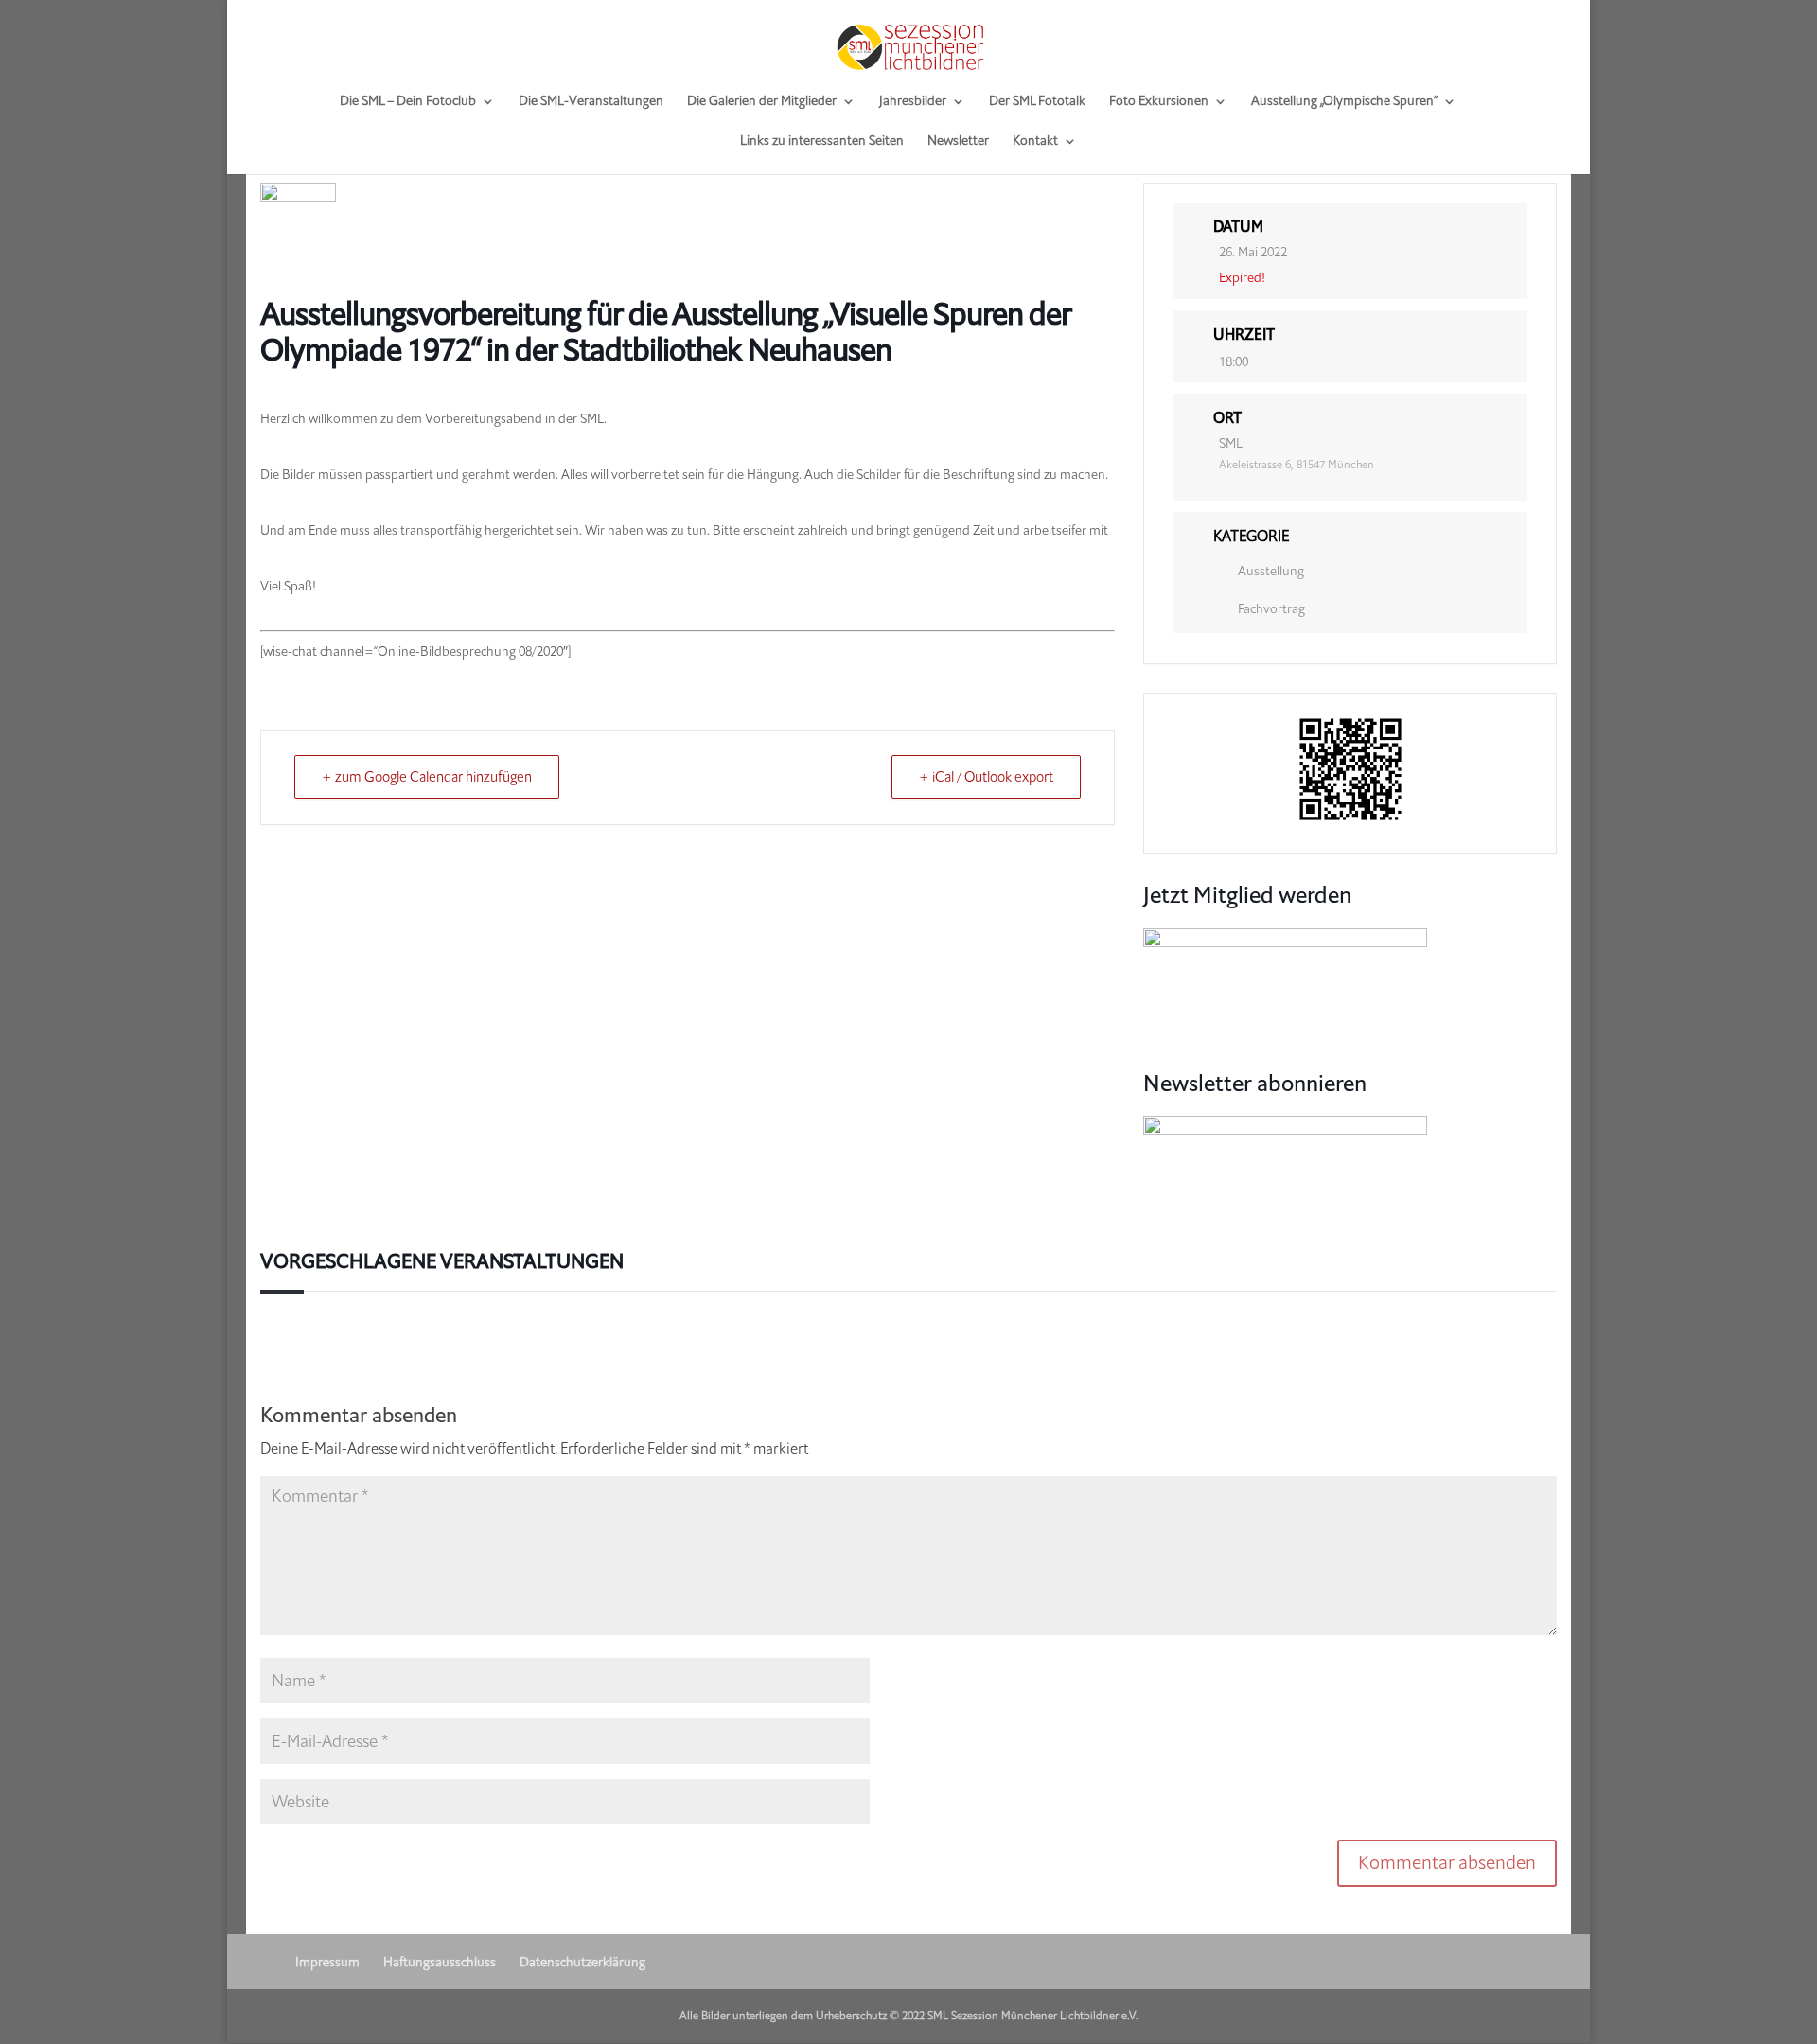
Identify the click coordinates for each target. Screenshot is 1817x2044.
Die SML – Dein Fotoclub (408, 102)
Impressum (327, 1962)
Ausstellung (1271, 571)
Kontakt (1035, 142)
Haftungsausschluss (440, 1962)
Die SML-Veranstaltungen (591, 102)
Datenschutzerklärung (582, 1962)
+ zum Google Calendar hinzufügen (427, 777)
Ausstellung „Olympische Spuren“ (1344, 102)
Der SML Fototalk (1037, 102)
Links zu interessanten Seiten (822, 142)
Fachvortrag (1271, 609)
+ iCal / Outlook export (986, 777)
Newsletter (958, 142)
